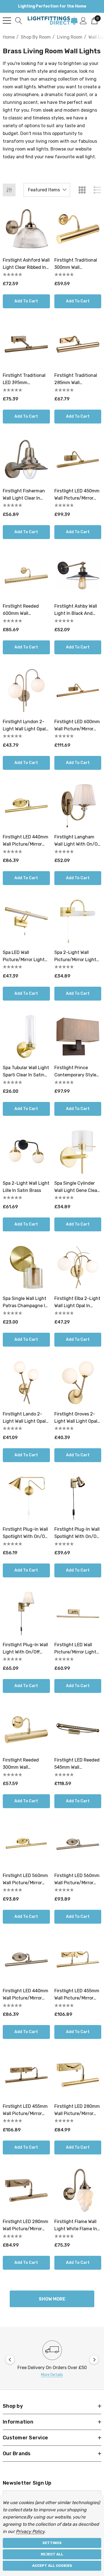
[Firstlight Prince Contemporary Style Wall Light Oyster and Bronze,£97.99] (78, 1037)
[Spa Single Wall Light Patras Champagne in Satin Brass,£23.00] (26, 1267)
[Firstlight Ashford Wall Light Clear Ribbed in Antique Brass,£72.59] (26, 229)
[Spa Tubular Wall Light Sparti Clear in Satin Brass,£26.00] (26, 1037)
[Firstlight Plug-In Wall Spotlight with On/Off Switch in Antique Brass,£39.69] (78, 1498)
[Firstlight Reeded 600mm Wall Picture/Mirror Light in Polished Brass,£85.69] (26, 575)
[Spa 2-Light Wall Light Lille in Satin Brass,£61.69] (26, 1152)
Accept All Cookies (52, 2566)
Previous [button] (10, 2360)
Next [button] (94, 2360)
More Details (52, 2375)
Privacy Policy (30, 2531)
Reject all (52, 2554)
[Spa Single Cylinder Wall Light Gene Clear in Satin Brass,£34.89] (78, 1152)
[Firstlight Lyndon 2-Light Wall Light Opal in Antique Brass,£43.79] (26, 690)
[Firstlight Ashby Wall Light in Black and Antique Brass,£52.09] (78, 575)
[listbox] (47, 190)
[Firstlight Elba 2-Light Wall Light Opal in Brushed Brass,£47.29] (78, 1267)
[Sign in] (83, 20)
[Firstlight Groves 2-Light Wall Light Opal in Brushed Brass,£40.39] (78, 1383)
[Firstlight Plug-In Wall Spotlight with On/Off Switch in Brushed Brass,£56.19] (26, 1498)
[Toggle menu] (7, 21)
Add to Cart (26, 301)
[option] (52, 2360)
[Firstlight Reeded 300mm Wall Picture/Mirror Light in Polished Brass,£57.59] (26, 1729)
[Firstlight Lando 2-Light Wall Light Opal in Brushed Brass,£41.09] (26, 1383)
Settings (52, 2543)
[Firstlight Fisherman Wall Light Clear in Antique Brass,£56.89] (26, 460)
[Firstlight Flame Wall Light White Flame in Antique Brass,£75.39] (78, 2191)
